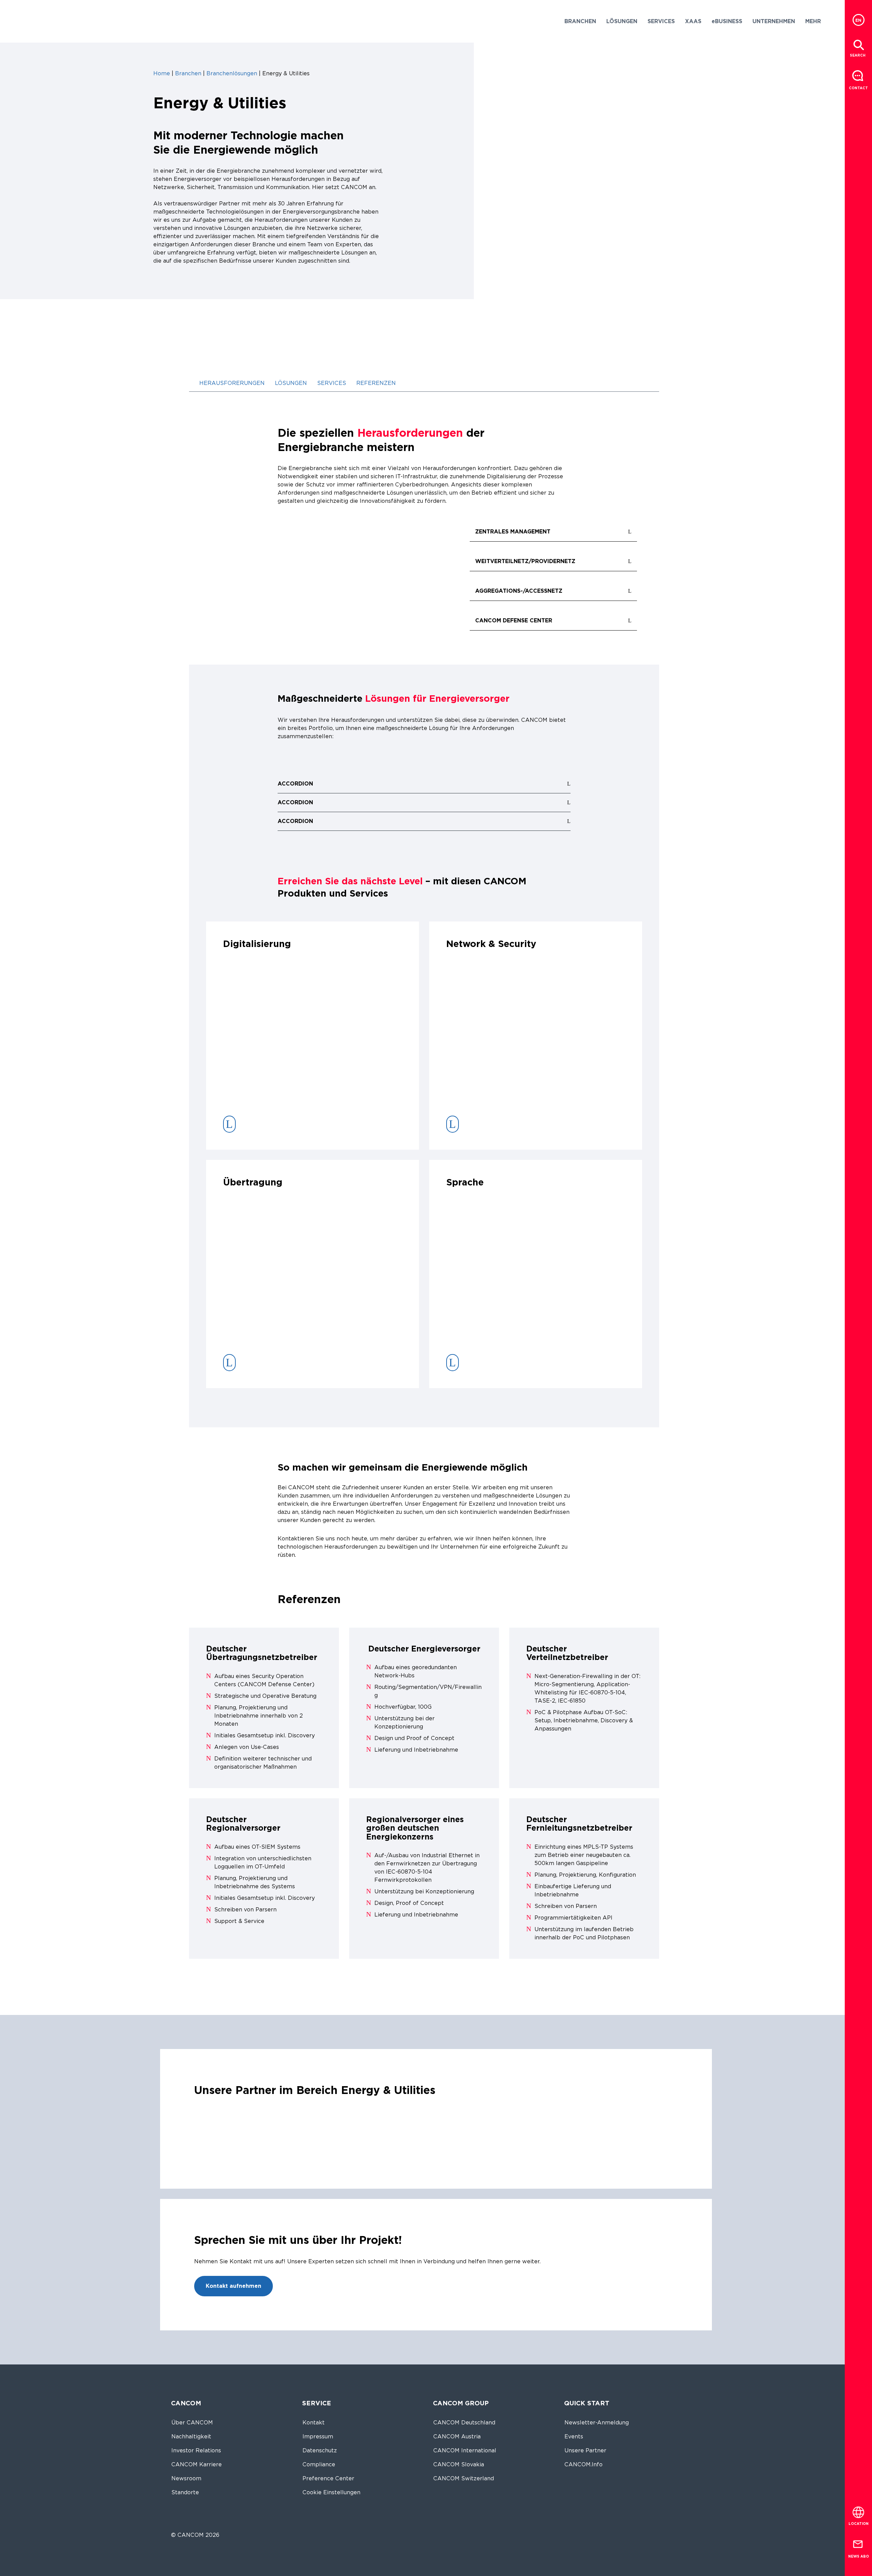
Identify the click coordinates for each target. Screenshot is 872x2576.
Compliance (319, 2464)
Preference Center (328, 2478)
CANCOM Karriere (197, 2464)
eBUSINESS (727, 21)
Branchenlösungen (232, 73)
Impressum (318, 2437)
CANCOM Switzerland (464, 2478)
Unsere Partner (585, 2450)
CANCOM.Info (583, 2464)
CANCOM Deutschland (464, 2423)
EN (858, 20)
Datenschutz (320, 2450)
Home (162, 73)
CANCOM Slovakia (459, 2464)
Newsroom (186, 2478)
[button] (580, 21)
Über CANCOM (192, 2423)
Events (574, 2437)
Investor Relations (196, 2450)
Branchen (188, 73)
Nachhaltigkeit (191, 2437)
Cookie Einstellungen (331, 2492)
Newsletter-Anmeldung (597, 2423)
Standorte (185, 2492)
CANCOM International (465, 2450)
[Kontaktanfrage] (858, 76)
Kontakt (314, 2423)
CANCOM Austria (457, 2437)
